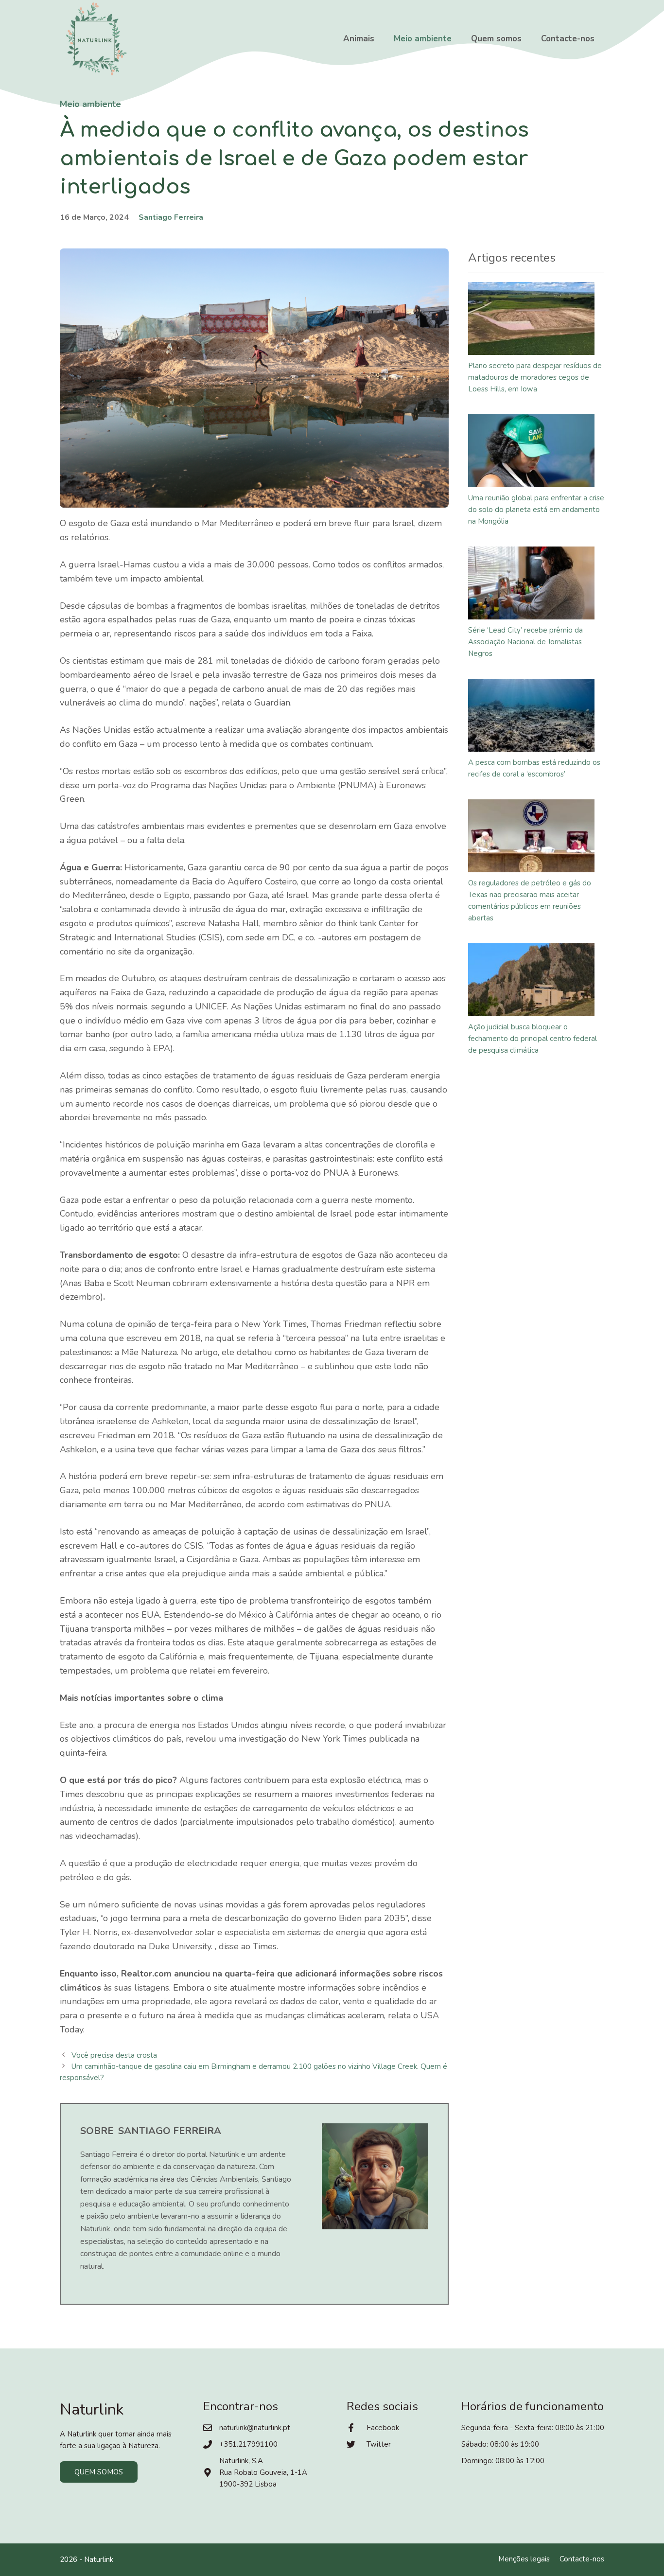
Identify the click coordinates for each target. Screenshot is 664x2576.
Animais (359, 39)
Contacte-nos (568, 39)
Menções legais (524, 2559)
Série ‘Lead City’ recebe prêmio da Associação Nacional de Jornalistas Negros (525, 642)
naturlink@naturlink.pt (255, 2428)
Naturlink (99, 2559)
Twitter (379, 2444)
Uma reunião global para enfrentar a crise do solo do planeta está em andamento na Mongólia (536, 510)
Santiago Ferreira (171, 217)
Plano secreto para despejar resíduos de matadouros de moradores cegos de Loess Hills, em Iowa (535, 377)
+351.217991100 (248, 2444)
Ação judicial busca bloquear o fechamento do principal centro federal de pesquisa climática (533, 1039)
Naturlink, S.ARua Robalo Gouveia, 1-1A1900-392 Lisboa (263, 2472)
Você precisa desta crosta (114, 2055)
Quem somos (496, 39)
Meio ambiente (423, 39)
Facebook (383, 2428)
